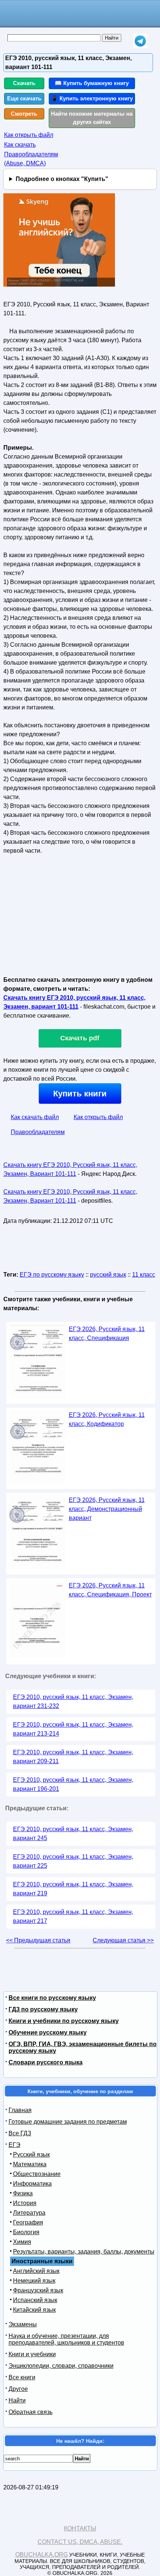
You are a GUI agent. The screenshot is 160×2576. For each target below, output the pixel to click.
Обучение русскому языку (48, 2032)
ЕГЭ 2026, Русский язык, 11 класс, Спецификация (107, 1334)
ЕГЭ (15, 2145)
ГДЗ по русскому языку (43, 2009)
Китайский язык (34, 2310)
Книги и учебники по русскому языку (64, 2021)
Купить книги (80, 1094)
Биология (26, 2232)
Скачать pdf (80, 1038)
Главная (20, 2110)
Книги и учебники (32, 2354)
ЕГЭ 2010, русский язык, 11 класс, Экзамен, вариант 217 (73, 1916)
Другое (18, 2389)
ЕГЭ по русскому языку (52, 1275)
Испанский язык (35, 2300)
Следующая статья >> (123, 1940)
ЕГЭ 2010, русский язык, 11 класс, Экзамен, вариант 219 (73, 1889)
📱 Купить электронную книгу (92, 98)
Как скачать (20, 145)
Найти (17, 2400)
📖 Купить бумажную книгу (92, 83)
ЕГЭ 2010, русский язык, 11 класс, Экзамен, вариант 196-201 (73, 1784)
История (25, 2203)
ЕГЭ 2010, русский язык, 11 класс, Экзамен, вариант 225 (73, 1861)
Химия (22, 2242)
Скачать (24, 83)
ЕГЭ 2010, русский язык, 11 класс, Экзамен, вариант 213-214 (73, 1729)
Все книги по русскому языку (52, 1998)
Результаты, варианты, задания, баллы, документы (84, 2252)
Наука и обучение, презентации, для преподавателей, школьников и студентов (66, 2339)
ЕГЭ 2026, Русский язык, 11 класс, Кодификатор (107, 1419)
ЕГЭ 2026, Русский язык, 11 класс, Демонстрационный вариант (107, 1509)
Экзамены (23, 2324)
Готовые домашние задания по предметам (68, 2122)
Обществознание (37, 2174)
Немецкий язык (34, 2281)
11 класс (144, 1275)
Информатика (32, 2184)
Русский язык (31, 2155)
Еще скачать (24, 98)
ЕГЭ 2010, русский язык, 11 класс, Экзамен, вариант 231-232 (73, 1701)
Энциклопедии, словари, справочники (61, 2366)
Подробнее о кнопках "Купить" (62, 179)
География (28, 2222)
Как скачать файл (35, 1117)
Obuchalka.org (41, 2555)
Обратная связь (31, 2412)
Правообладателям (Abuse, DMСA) (31, 159)
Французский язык (38, 2290)
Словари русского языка (46, 2062)
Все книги (22, 2377)
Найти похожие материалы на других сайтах (92, 118)
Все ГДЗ (20, 2133)
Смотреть (24, 114)
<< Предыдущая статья (38, 1940)
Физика (23, 2193)
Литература (29, 2213)
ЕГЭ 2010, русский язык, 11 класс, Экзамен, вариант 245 (73, 1834)
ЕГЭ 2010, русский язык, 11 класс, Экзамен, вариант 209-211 (73, 1757)
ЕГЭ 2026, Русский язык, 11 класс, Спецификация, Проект (110, 1590)
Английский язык (36, 2271)
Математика (30, 2164)
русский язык (108, 1275)
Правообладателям (38, 1132)
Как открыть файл (29, 135)
